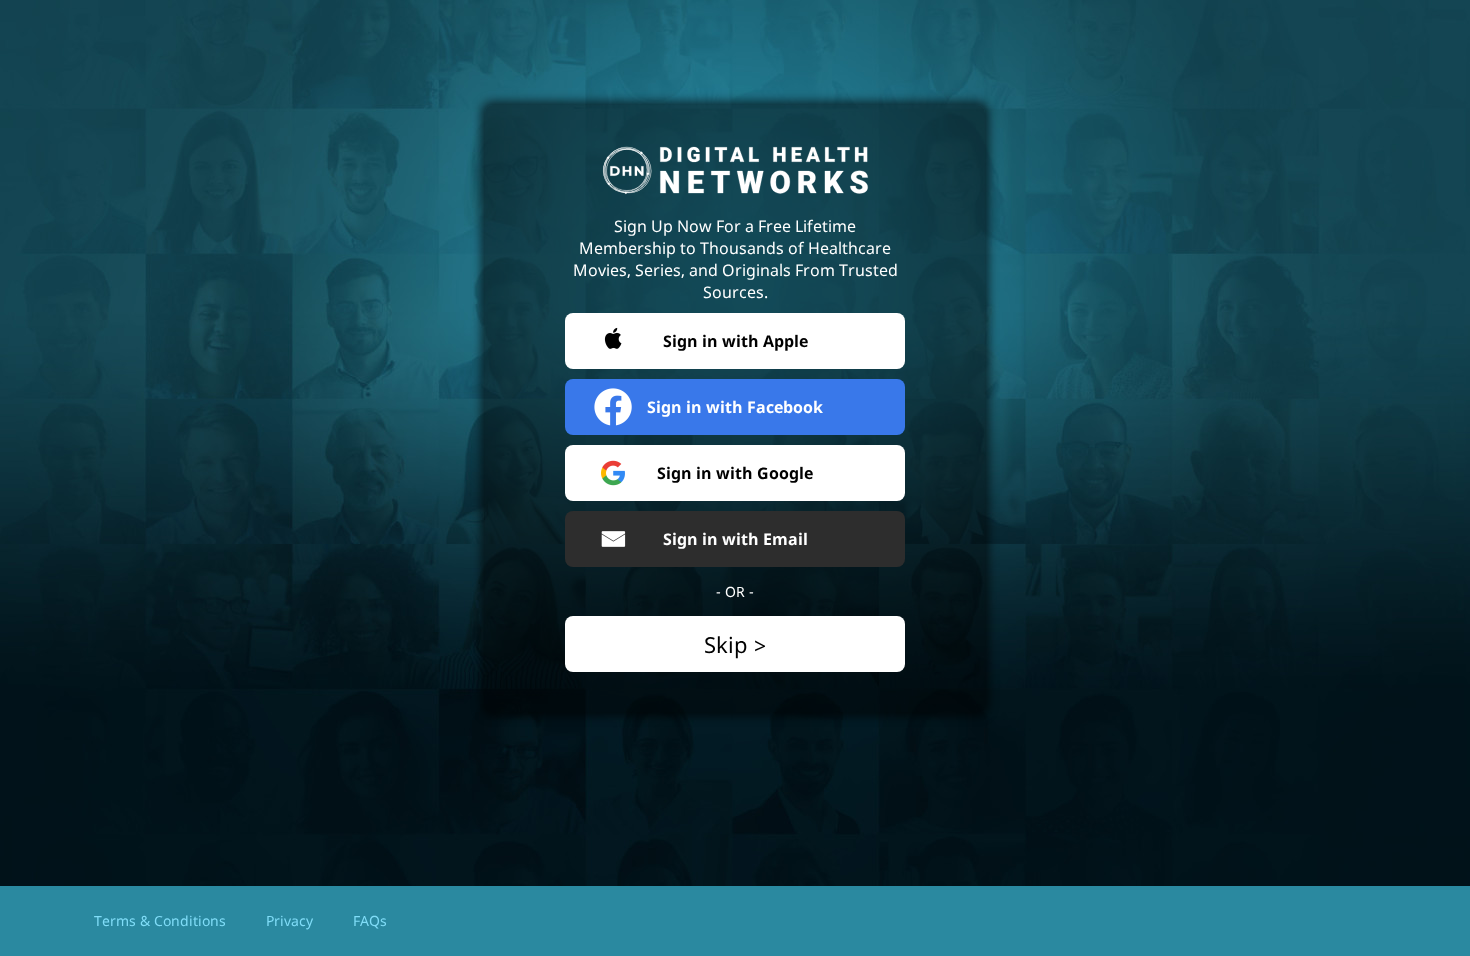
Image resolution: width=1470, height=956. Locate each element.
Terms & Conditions (160, 920)
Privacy (289, 920)
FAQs (370, 920)
